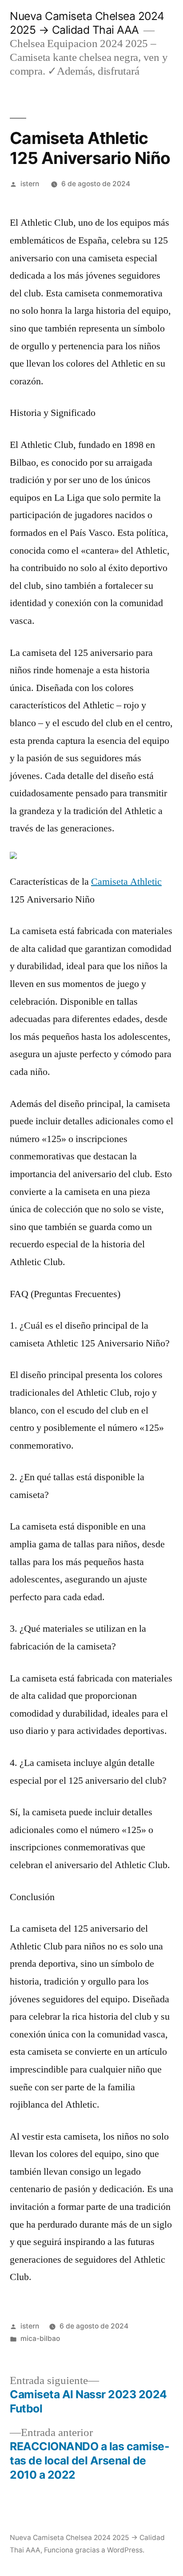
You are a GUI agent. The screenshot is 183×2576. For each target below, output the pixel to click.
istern (30, 184)
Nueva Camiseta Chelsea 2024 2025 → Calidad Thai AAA (87, 23)
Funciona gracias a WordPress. (94, 2550)
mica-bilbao (40, 2338)
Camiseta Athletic (126, 882)
